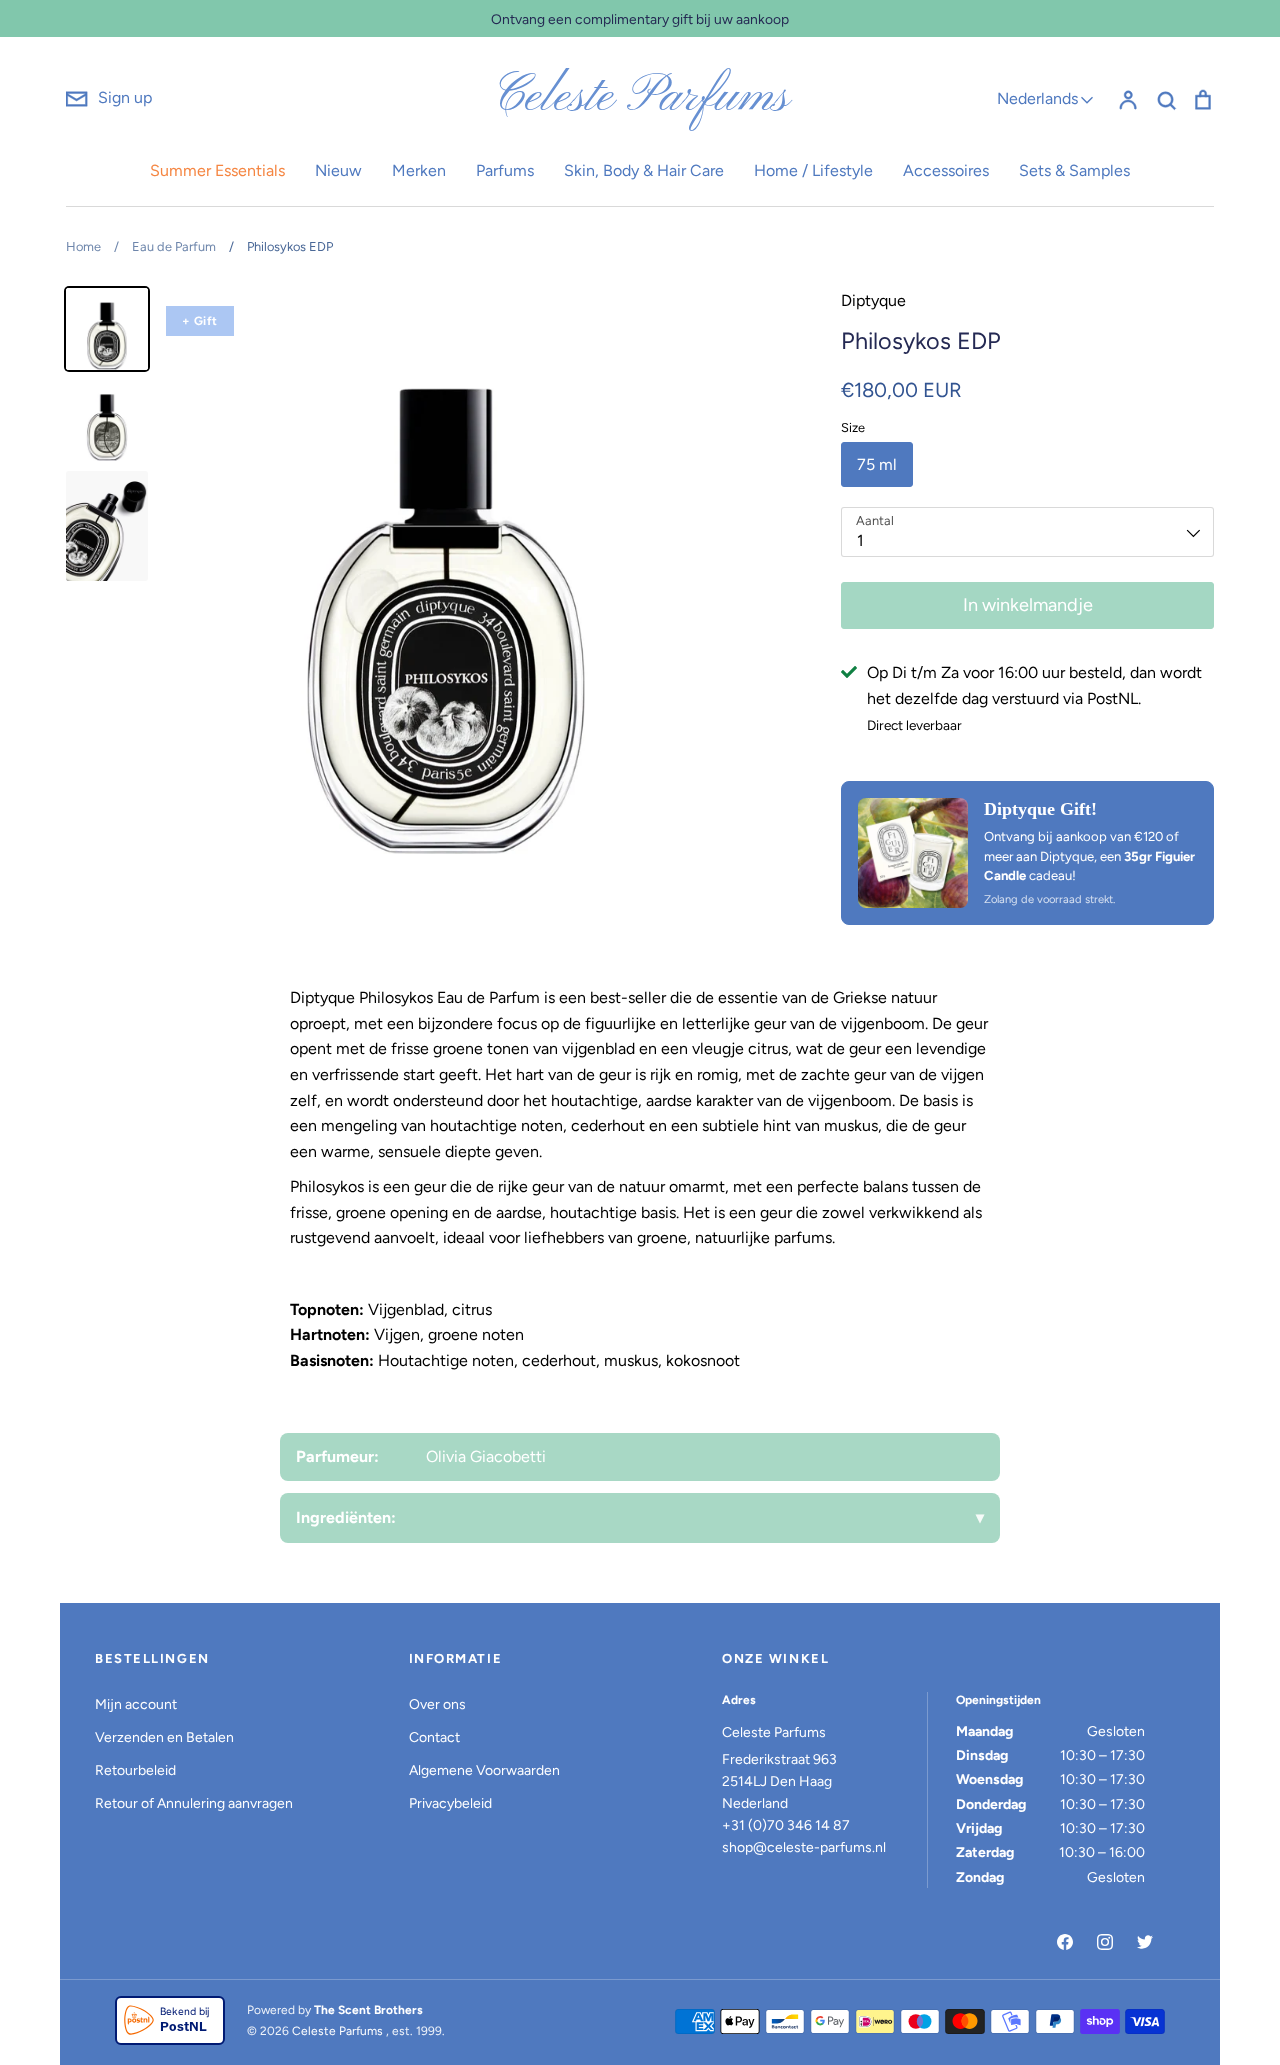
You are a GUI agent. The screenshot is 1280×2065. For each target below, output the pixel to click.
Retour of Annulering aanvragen (194, 1803)
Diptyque (873, 300)
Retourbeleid (135, 1770)
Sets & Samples (1074, 170)
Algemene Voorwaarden (484, 1770)
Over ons (437, 1704)
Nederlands (1037, 98)
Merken (419, 170)
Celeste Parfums (640, 98)
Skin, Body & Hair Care (644, 170)
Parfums (505, 170)
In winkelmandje (1028, 605)
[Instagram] (1105, 1942)
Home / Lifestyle (813, 170)
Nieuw (338, 170)
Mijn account (136, 1704)
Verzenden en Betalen (164, 1737)
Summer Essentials (217, 170)
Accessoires (946, 170)
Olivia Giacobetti (486, 1456)
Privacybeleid (450, 1803)
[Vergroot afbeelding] (913, 853)
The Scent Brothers (368, 2010)
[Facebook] (1065, 1942)
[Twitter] (1145, 1942)
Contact (434, 1737)
